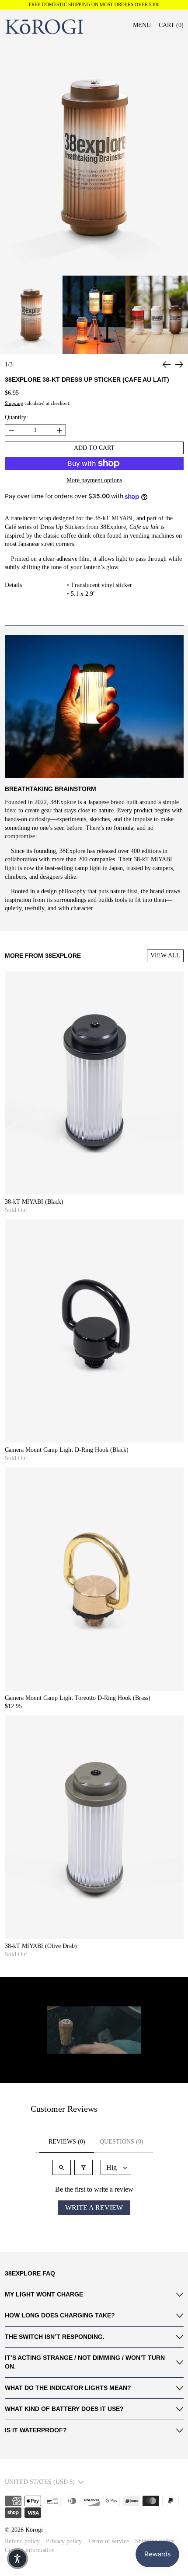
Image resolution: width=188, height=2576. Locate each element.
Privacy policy (64, 2541)
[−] (11, 430)
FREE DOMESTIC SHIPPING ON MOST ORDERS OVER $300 (94, 5)
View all (165, 955)
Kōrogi (34, 2530)
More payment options (94, 480)
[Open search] (62, 2167)
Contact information (30, 2550)
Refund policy (22, 2541)
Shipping (14, 403)
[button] (167, 364)
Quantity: (16, 417)
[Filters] (84, 2167)
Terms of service (108, 2541)
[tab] (31, 315)
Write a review (94, 2208)
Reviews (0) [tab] (67, 2142)
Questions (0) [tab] (122, 2142)
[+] (60, 430)
